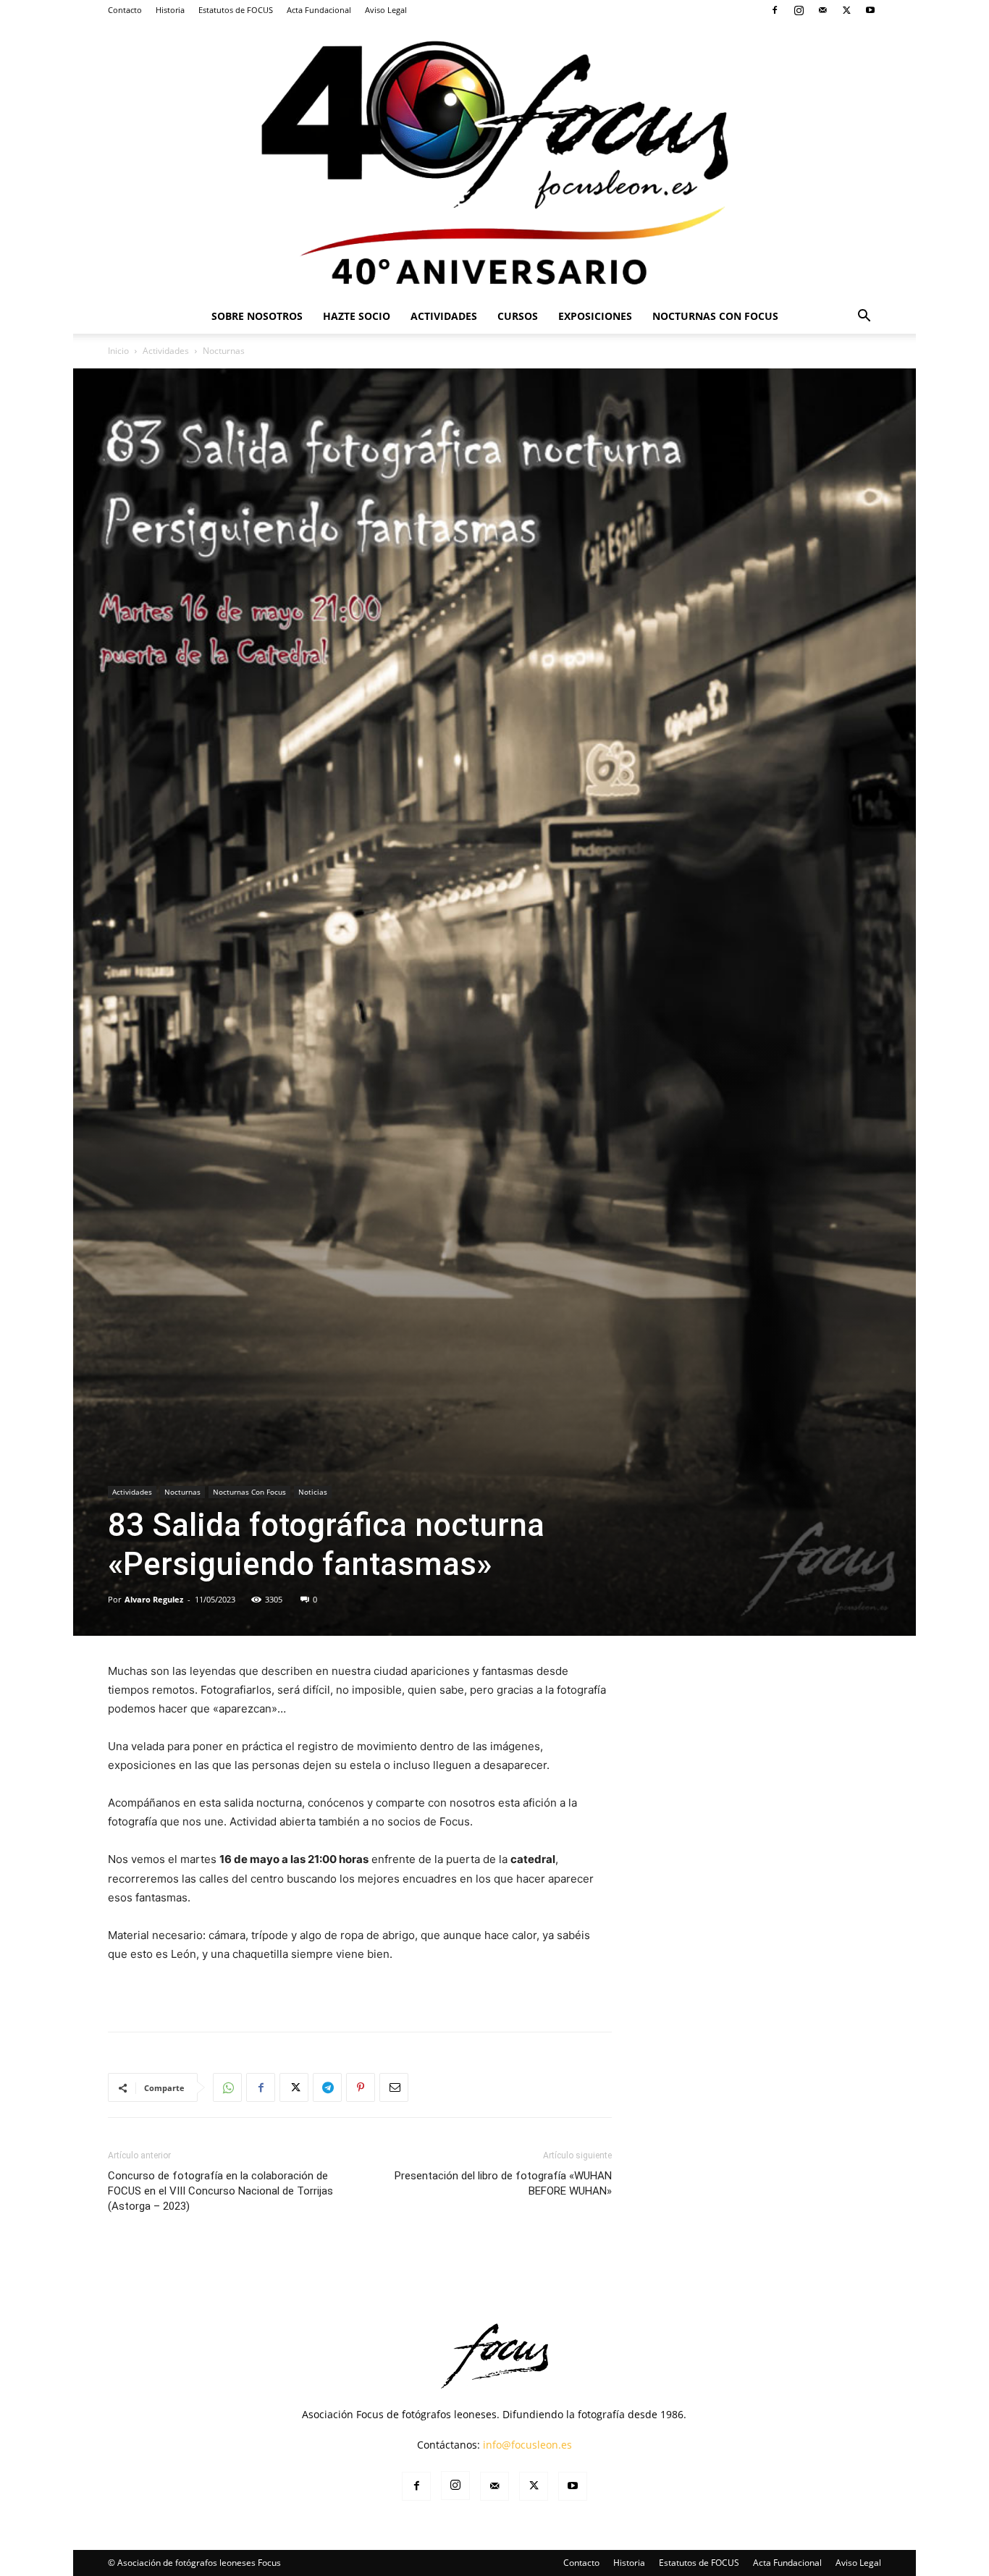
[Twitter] (846, 10)
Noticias (313, 1492)
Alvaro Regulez (154, 1599)
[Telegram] (327, 2087)
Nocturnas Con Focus (715, 316)
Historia (170, 10)
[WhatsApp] (227, 2087)
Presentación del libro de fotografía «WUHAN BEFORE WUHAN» (503, 2183)
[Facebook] (775, 10)
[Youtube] (870, 10)
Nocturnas (182, 1492)
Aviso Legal (386, 10)
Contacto (125, 10)
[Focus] (494, 160)
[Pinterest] (361, 2087)
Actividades (444, 316)
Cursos (518, 316)
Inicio (118, 351)
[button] (864, 317)
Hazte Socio (357, 316)
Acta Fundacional (319, 10)
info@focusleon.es (527, 2445)
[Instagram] (799, 10)
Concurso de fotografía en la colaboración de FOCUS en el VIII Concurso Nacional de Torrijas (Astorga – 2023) (220, 2191)
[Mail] (822, 10)
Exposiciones (595, 316)
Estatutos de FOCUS (236, 10)
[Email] (394, 2087)
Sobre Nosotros (257, 316)
